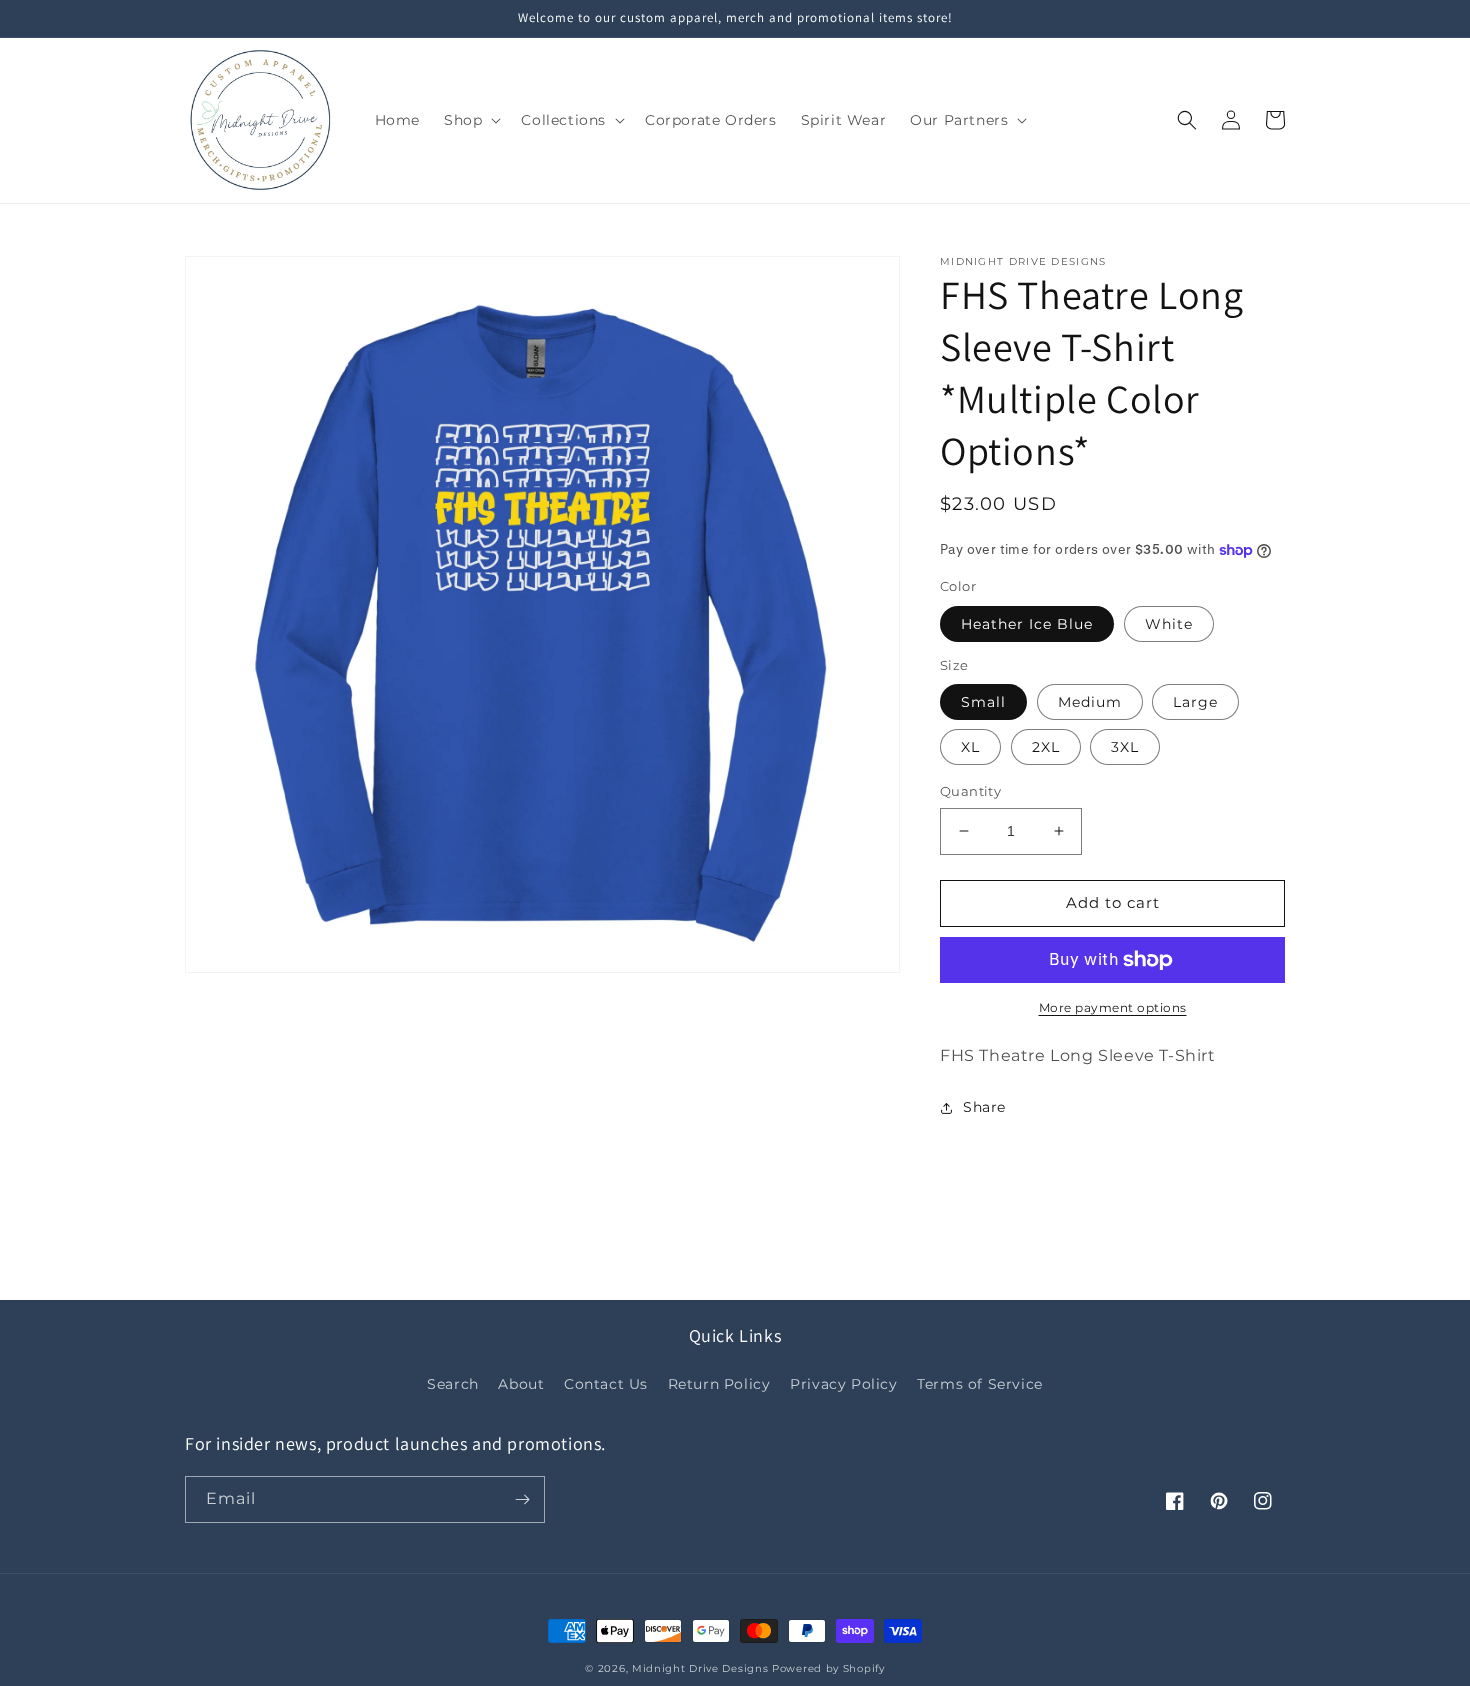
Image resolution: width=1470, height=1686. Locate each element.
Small (983, 702)
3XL (1125, 747)
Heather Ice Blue (1027, 624)
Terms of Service (980, 1384)
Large (1195, 702)
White (1169, 624)
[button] (470, 120)
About (521, 1384)
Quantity (970, 791)
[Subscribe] (522, 1499)
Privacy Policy (843, 1384)
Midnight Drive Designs (700, 1668)
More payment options (1113, 1007)
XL (970, 747)
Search (453, 1384)
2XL (1046, 747)
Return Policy (719, 1384)
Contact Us (606, 1384)
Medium (1090, 702)
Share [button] (984, 1107)
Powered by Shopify (828, 1668)
